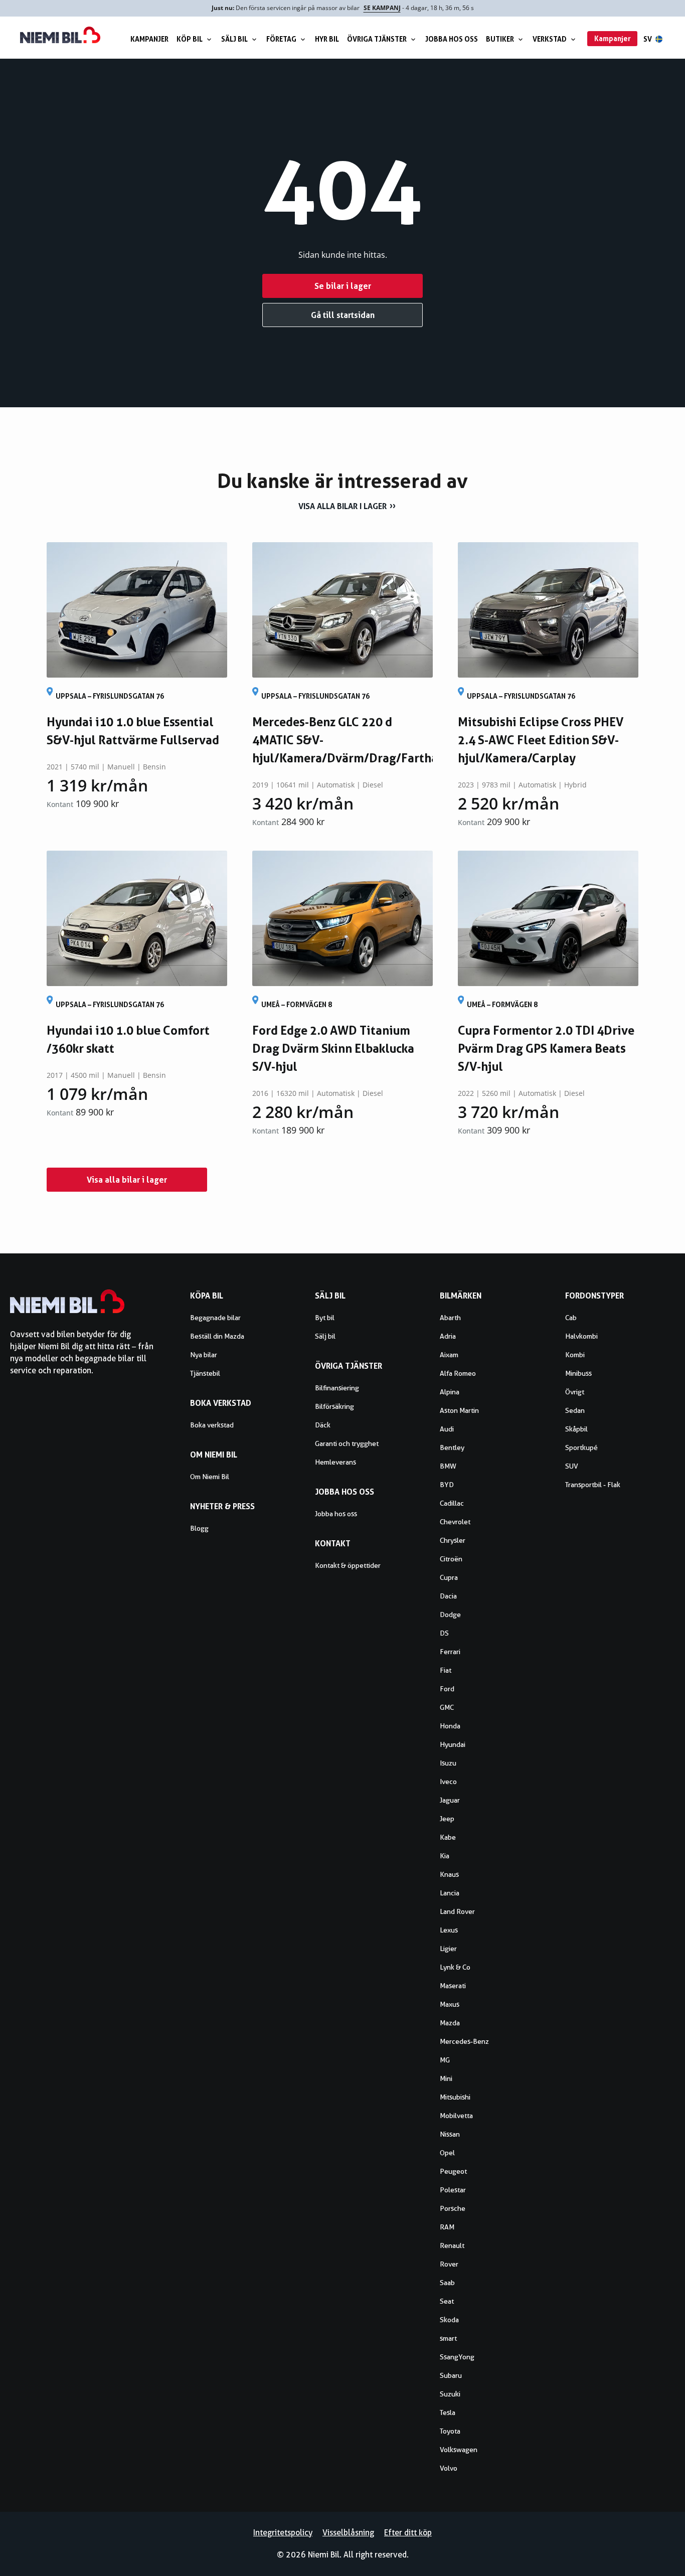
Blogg (199, 1528)
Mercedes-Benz (464, 2041)
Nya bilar (204, 1355)
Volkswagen (459, 2450)
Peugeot (453, 2171)
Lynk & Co (455, 1967)
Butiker (500, 39)
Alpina (450, 1392)
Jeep (447, 1819)
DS (444, 1633)
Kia (445, 1856)
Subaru (451, 2375)
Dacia (448, 1596)
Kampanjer (149, 39)
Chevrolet (455, 1522)
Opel (447, 2153)
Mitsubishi (455, 2097)
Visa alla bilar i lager (342, 506)
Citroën (451, 1559)
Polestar (453, 2190)
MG (445, 2060)
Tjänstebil (205, 1373)
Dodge (450, 1615)
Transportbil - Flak (593, 1485)
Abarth (450, 1318)
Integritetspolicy (283, 2533)
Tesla (448, 2412)
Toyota (450, 2431)
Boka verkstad (212, 1425)
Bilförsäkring (334, 1406)
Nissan (450, 2134)
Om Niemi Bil (210, 1477)
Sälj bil (234, 39)
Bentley (452, 1447)
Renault (452, 2245)
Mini (446, 2078)
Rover (449, 2264)
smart (448, 2338)
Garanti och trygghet (347, 1443)
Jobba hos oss (452, 39)
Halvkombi (581, 1336)
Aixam (449, 1355)
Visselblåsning (348, 2533)
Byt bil (325, 1318)
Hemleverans (335, 1462)
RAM (447, 2227)
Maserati (453, 1986)
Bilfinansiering (337, 1388)
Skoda (449, 2320)
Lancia (450, 1893)
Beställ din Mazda (217, 1336)
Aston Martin (459, 1410)
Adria (448, 1336)
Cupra (449, 1577)
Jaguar (450, 1800)
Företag (281, 39)
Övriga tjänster (377, 39)
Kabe (448, 1837)
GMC (447, 1707)
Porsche (453, 2208)
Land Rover (457, 1911)
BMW (448, 1466)
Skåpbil (576, 1429)
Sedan (575, 1410)
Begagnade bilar (215, 1318)
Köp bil (190, 39)
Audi (447, 1429)
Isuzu (448, 1763)
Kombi (575, 1355)
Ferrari (450, 1652)
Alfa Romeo (458, 1373)
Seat (447, 2301)
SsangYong (457, 2357)
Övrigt (575, 1392)
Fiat (446, 1670)
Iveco (448, 1782)
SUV (572, 1466)
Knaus (449, 1874)
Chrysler (453, 1540)
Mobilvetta (456, 2116)
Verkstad (550, 39)
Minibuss (578, 1373)
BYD (447, 1485)
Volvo (449, 2468)
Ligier (448, 1949)
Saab (447, 2283)
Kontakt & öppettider (348, 1565)
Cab (571, 1318)
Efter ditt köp (408, 2533)
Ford (447, 1689)
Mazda (450, 2023)
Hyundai (453, 1744)
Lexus (449, 1930)
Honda (450, 1726)
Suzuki (450, 2394)
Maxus (450, 2004)
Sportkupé (581, 1447)
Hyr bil (327, 39)
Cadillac (452, 1503)
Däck (323, 1425)
